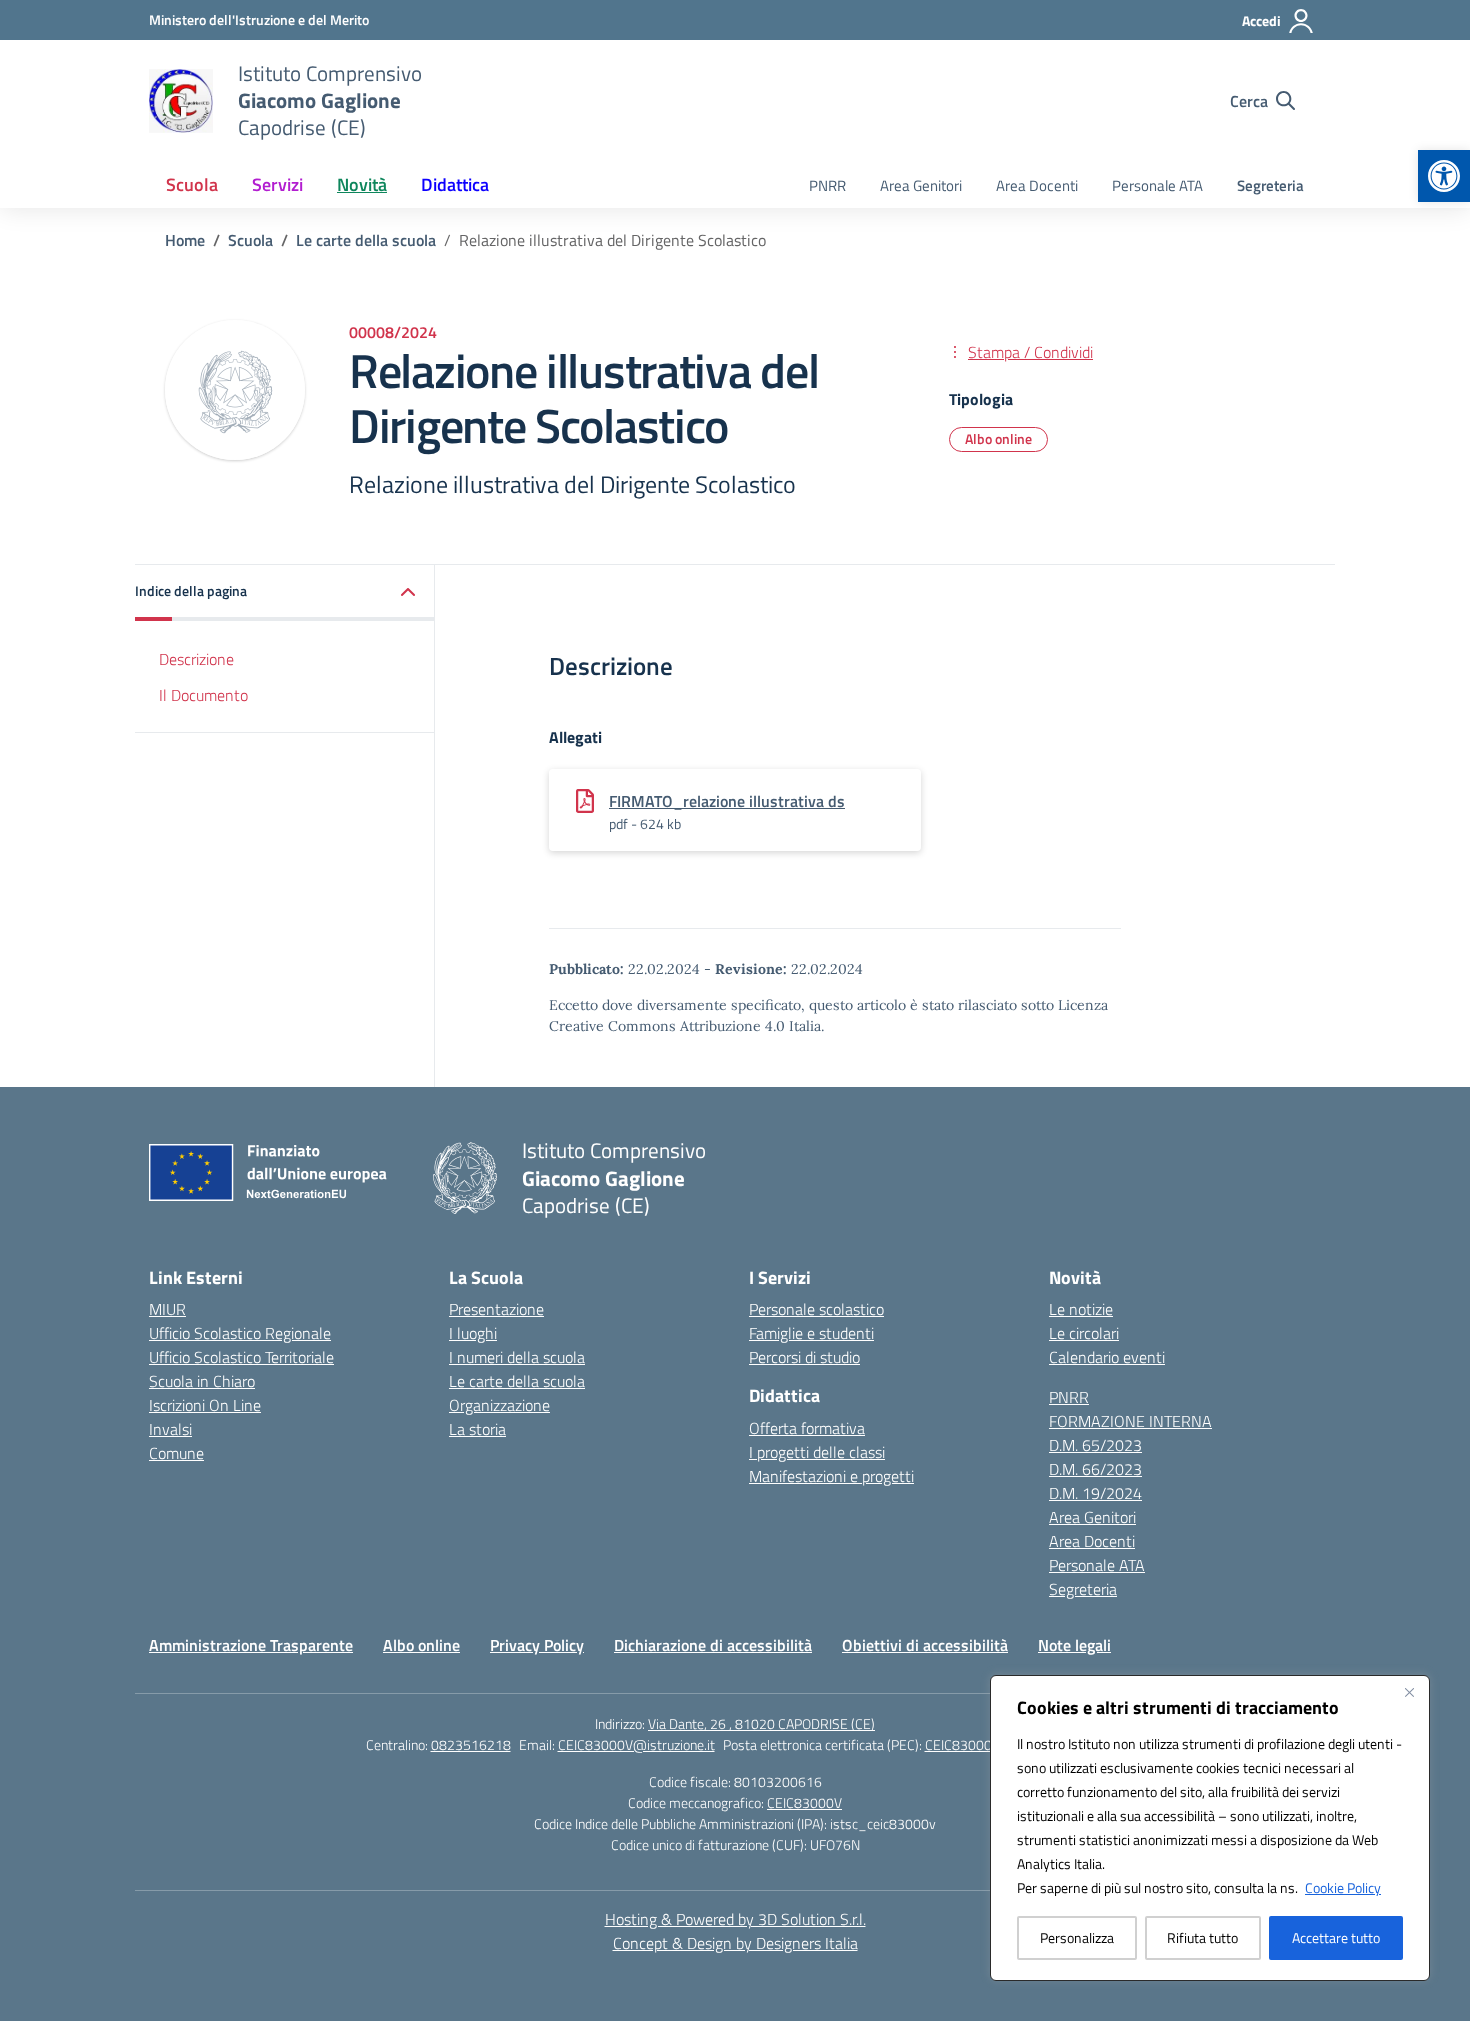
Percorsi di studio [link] (804, 1357)
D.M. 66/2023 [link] (1095, 1469)
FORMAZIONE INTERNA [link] (1130, 1421)
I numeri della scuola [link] (517, 1357)
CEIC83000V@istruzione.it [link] (636, 1744)
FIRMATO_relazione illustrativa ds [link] (727, 801)
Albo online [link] (998, 438)
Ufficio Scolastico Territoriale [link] (241, 1357)
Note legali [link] (1074, 1645)
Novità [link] (362, 184)
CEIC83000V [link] (804, 1802)
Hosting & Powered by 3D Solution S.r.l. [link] (735, 1919)
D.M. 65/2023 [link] (1095, 1445)
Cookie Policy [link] (1343, 1887)
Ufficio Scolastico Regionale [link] (240, 1333)
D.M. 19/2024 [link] (1095, 1493)
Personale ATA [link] (1157, 185)
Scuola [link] (192, 184)
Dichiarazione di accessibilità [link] (713, 1645)
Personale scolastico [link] (816, 1309)
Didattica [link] (455, 184)
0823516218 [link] (471, 1744)
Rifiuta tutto (1202, 1937)
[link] (1444, 176)
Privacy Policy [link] (537, 1645)
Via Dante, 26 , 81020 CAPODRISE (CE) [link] (761, 1723)
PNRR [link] (827, 185)
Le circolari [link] (1084, 1333)
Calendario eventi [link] (1107, 1357)
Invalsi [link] (170, 1429)
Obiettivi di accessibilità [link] (925, 1645)
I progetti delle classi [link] (817, 1452)
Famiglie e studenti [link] (811, 1333)
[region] (1210, 1828)
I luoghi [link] (473, 1333)
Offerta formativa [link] (807, 1428)
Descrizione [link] (196, 658)
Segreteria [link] (1270, 185)
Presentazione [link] (496, 1309)
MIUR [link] (167, 1309)
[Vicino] (1409, 1692)
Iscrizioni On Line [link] (205, 1405)
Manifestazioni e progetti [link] (831, 1476)
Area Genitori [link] (921, 185)
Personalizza (1077, 1937)
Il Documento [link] (203, 694)
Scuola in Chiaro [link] (202, 1381)
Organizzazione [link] (499, 1405)
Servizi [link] (277, 184)
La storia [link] (477, 1429)
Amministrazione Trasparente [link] (251, 1645)
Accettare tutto (1336, 1937)
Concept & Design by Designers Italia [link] (735, 1943)
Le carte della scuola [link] (517, 1381)
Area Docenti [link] (1037, 185)
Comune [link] (176, 1453)
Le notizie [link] (1081, 1309)
